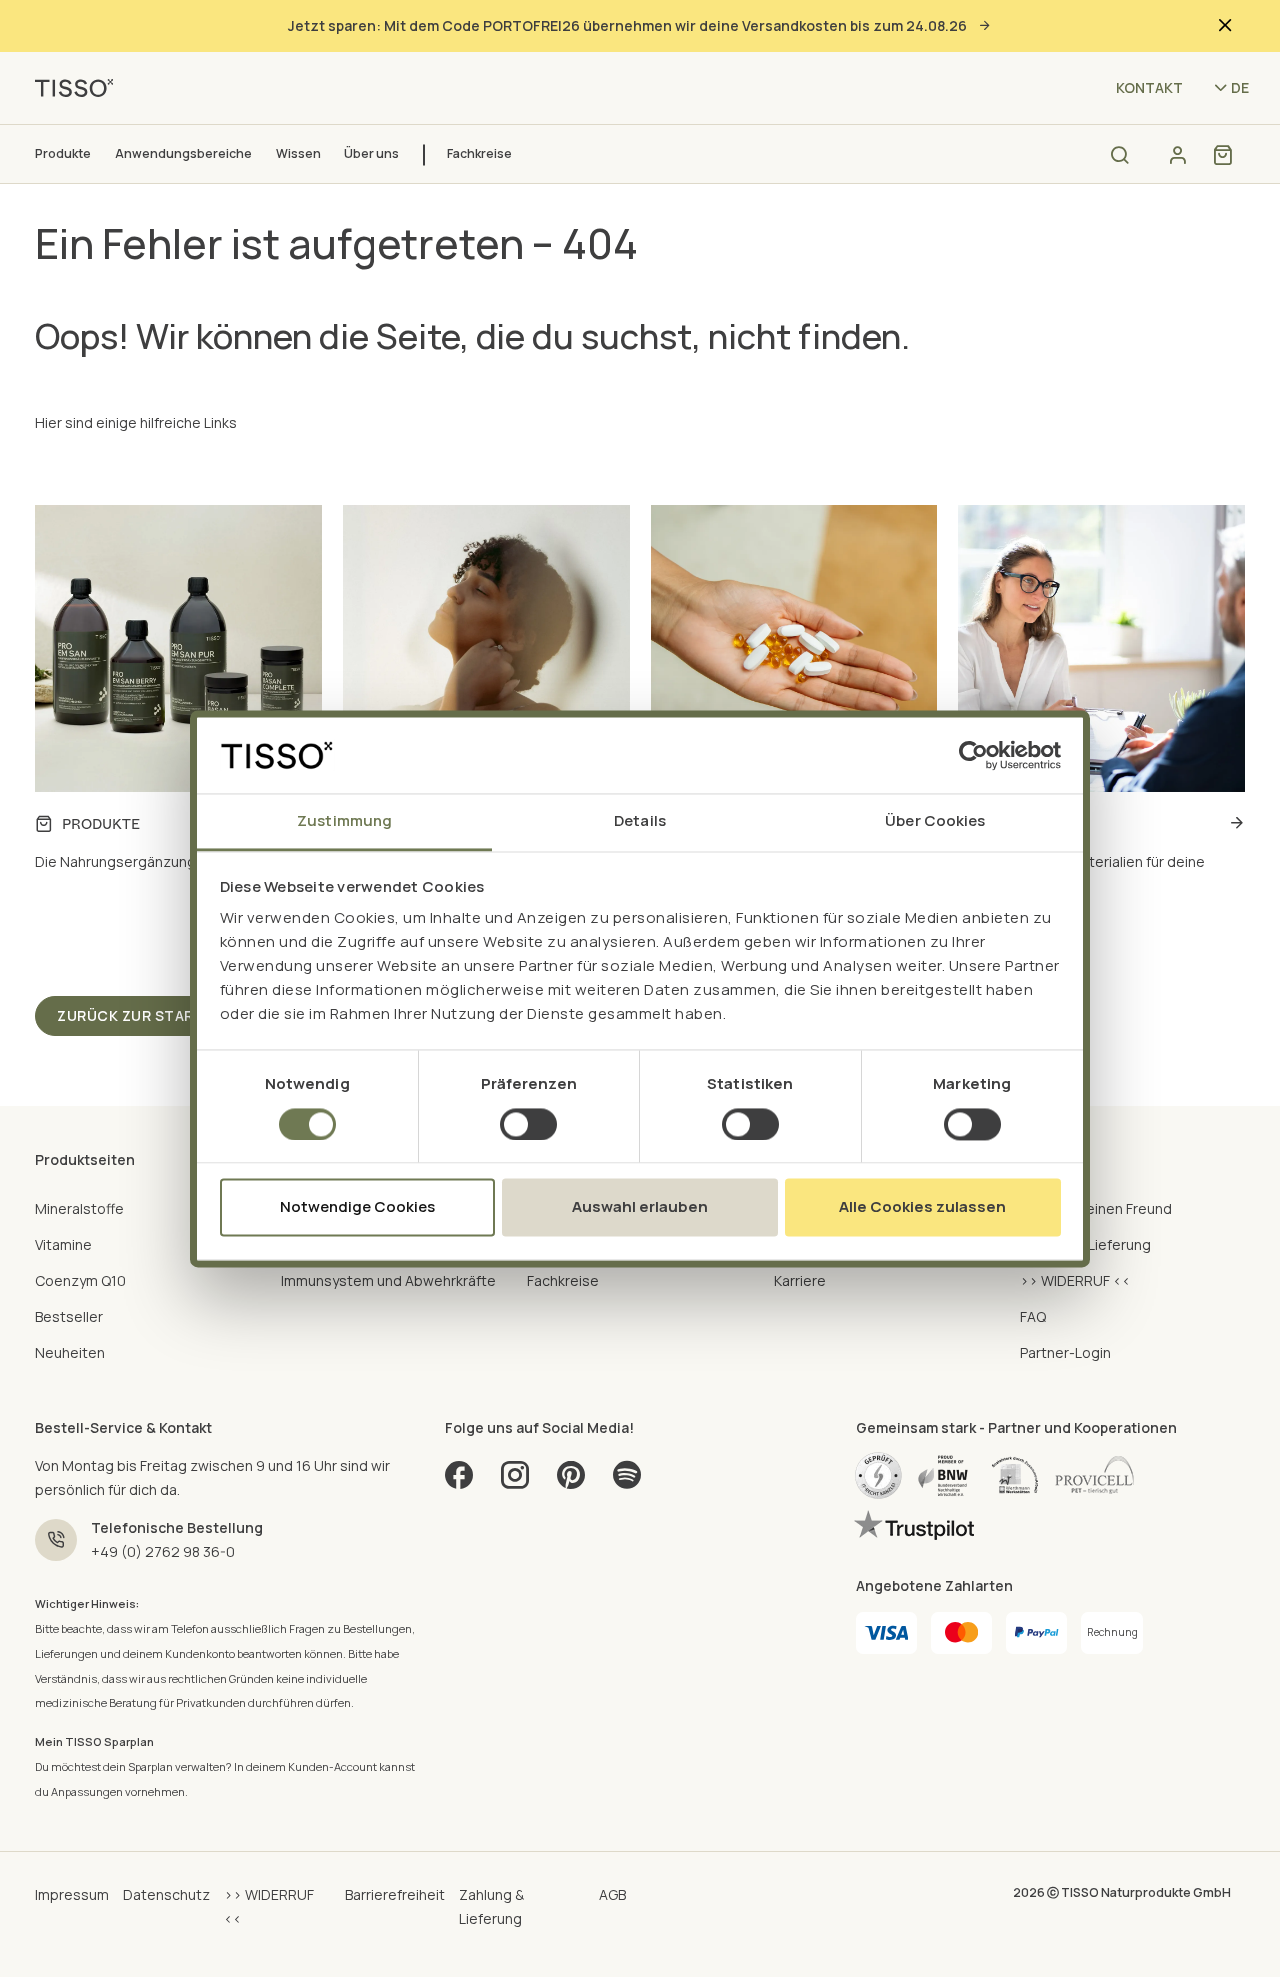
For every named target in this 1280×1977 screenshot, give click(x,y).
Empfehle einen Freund (1096, 1208)
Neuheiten (70, 1352)
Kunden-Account (332, 1766)
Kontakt (1149, 87)
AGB (612, 1894)
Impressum (72, 1894)
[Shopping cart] (1222, 155)
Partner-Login (1065, 1352)
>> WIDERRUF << (1075, 1280)
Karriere (800, 1280)
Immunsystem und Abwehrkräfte (388, 1280)
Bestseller (69, 1316)
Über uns (371, 153)
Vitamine (63, 1244)
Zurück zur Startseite (151, 1015)
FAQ (1033, 1316)
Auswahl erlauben (640, 1207)
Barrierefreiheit (395, 1894)
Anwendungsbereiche (183, 153)
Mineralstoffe (79, 1208)
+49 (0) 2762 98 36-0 (163, 1551)
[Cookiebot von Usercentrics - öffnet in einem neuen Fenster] (973, 755)
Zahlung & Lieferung (1085, 1244)
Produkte (63, 153)
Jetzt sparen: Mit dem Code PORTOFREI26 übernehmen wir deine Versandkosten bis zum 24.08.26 (627, 25)
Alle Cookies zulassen (922, 1207)
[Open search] (1119, 154)
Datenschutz (166, 1894)
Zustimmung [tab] (344, 821)
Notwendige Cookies (357, 1207)
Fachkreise (479, 153)
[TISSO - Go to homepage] (81, 86)
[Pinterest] (571, 1481)
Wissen (298, 153)
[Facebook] (459, 1481)
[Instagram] (515, 1481)
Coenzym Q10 (80, 1280)
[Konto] (1177, 155)
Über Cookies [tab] (935, 821)
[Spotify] (627, 1481)
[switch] (528, 1124)
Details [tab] (640, 821)
